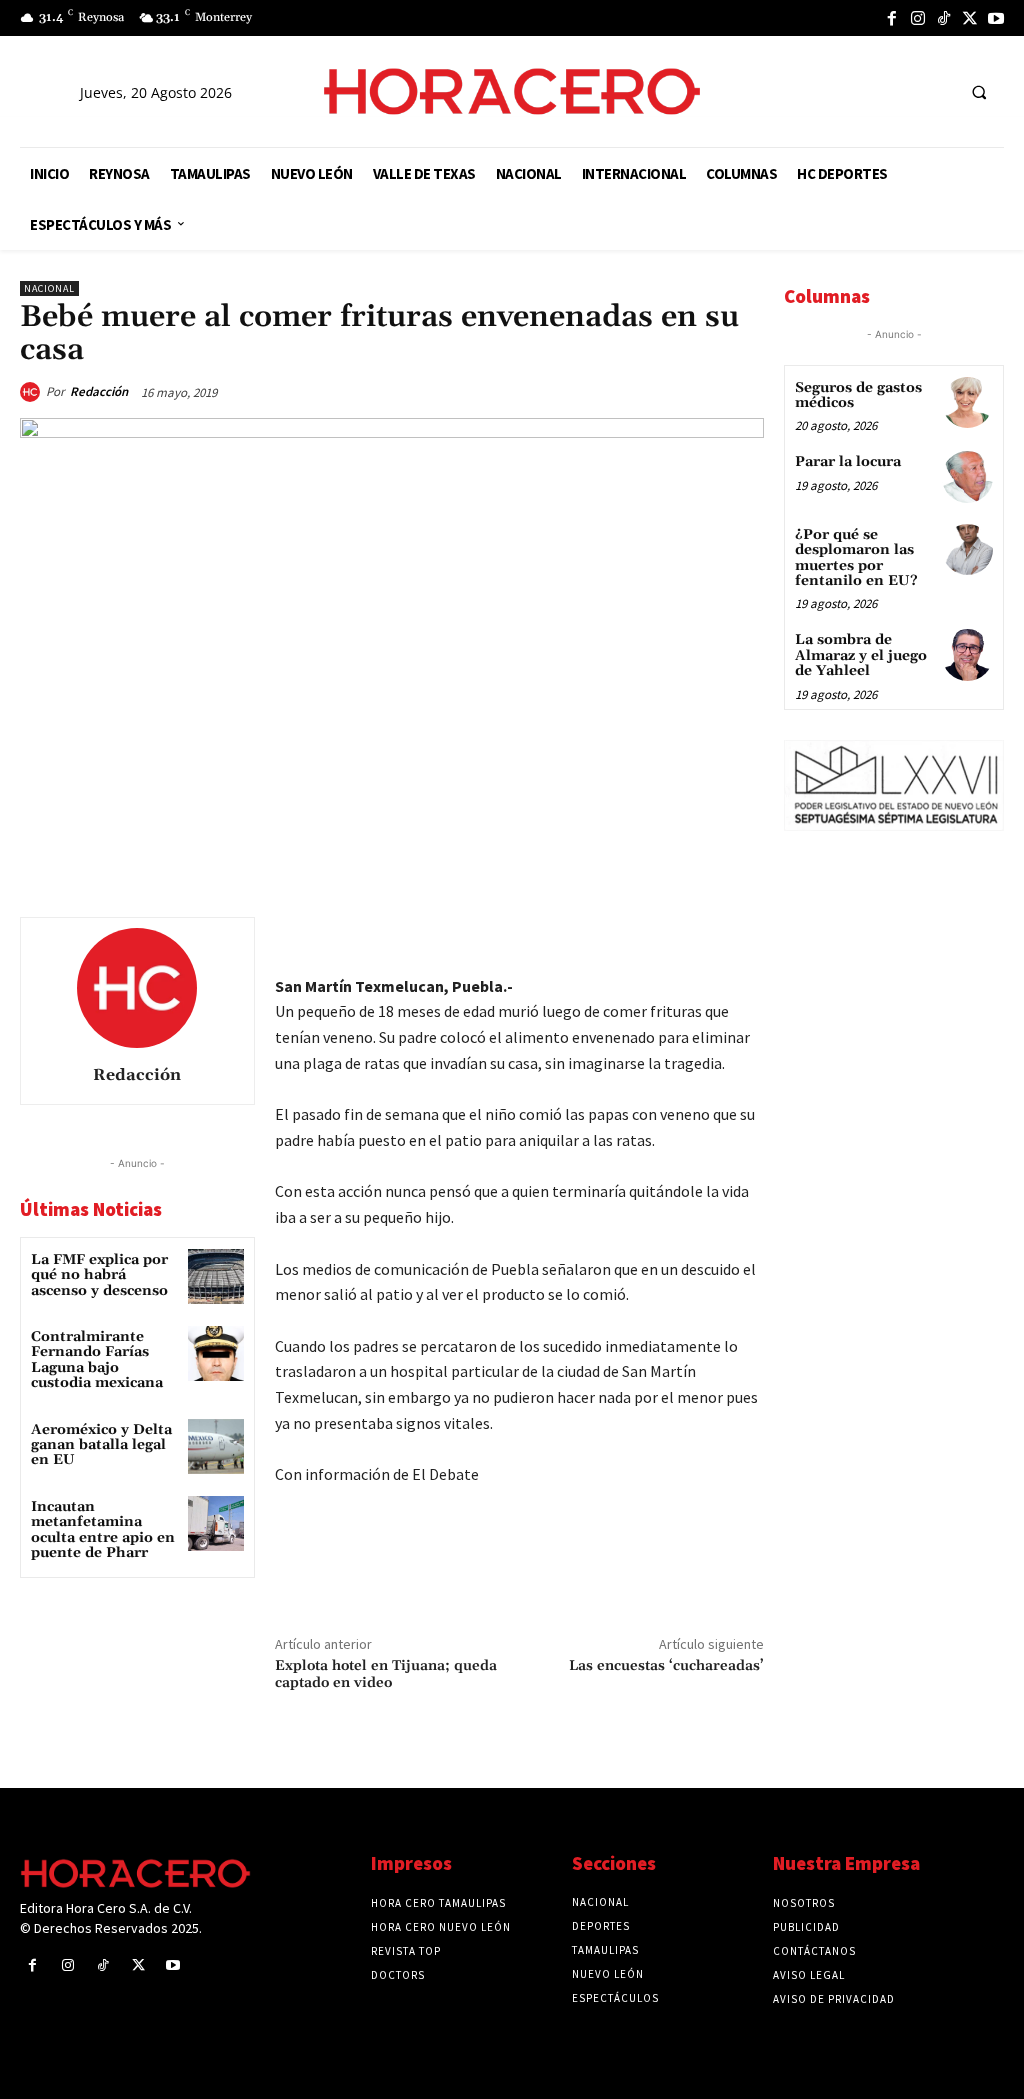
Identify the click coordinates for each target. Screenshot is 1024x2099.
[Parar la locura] (967, 476)
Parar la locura (848, 462)
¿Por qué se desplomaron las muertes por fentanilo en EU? (856, 558)
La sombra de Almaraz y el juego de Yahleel (861, 655)
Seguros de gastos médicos (858, 395)
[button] (979, 92)
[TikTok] (944, 18)
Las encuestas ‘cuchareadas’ (666, 1666)
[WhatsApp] (604, 937)
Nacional (49, 288)
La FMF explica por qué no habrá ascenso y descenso (99, 1275)
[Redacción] (33, 392)
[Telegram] (650, 937)
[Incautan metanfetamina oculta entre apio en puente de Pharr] (215, 1523)
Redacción (99, 391)
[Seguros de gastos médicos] (967, 402)
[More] (743, 937)
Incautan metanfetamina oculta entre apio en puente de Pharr (103, 1530)
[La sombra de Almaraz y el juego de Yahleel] (967, 654)
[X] (970, 18)
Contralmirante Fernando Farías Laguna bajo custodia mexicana (97, 1360)
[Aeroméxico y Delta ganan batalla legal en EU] (215, 1446)
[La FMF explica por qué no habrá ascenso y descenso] (215, 1276)
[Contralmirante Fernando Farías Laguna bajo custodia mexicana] (215, 1353)
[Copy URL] (696, 937)
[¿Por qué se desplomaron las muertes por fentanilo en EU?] (967, 549)
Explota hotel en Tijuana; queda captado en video (386, 1674)
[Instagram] (918, 18)
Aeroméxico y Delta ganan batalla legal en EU (101, 1445)
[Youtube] (996, 18)
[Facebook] (892, 18)
